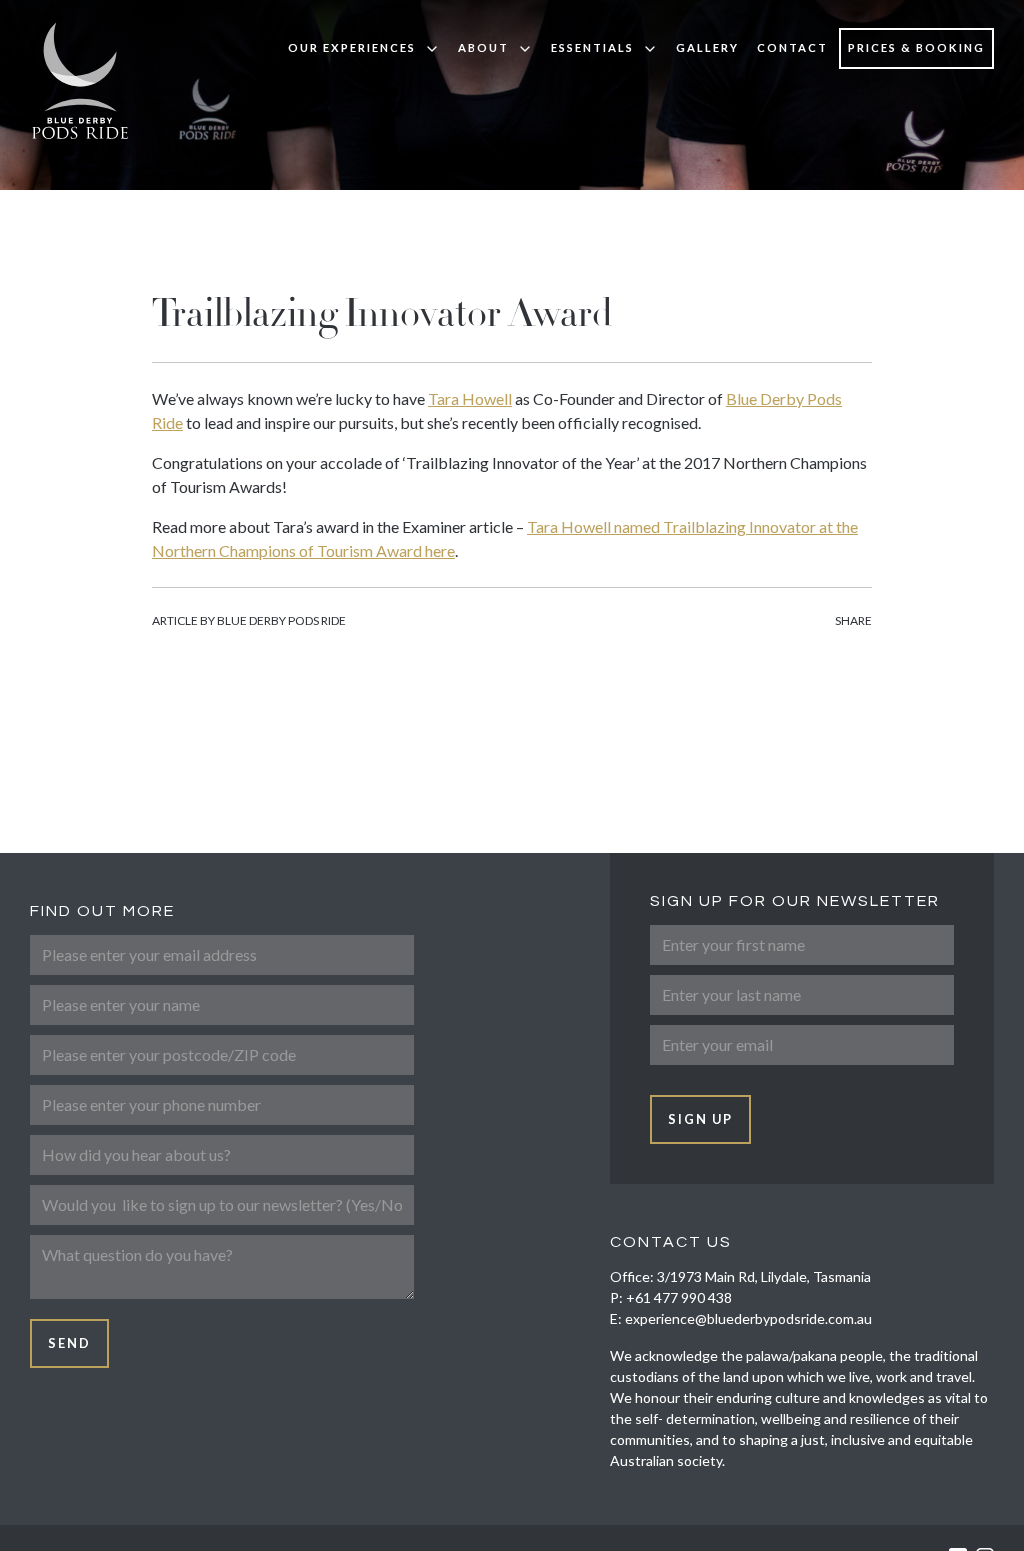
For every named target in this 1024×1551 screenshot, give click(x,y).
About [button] (483, 47)
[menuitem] (364, 48)
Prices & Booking (916, 47)
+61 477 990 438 (679, 1297)
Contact (792, 47)
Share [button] (853, 620)
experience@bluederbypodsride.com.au (748, 1318)
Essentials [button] (592, 47)
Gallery (707, 47)
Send (69, 1343)
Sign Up (700, 1119)
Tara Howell (470, 398)
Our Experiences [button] (352, 47)
